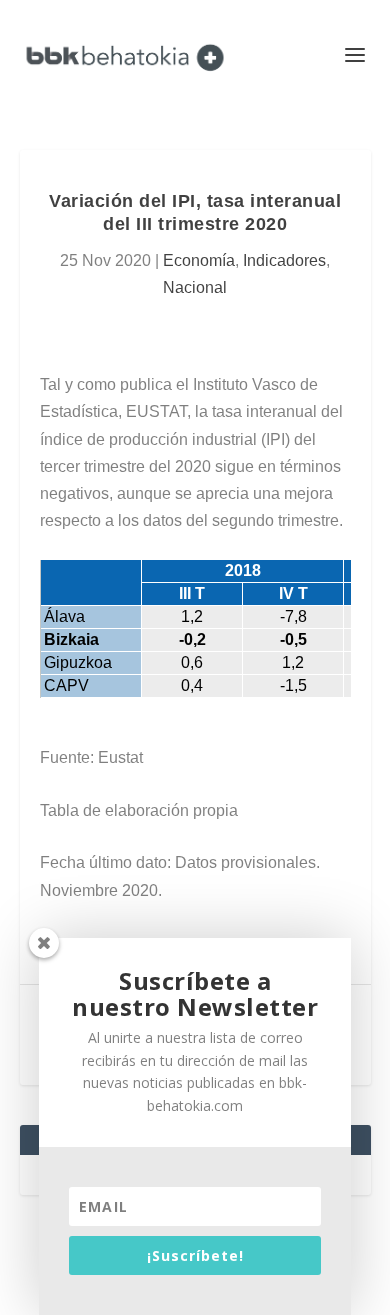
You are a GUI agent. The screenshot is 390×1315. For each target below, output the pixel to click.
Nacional (195, 287)
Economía (199, 260)
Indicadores (284, 260)
